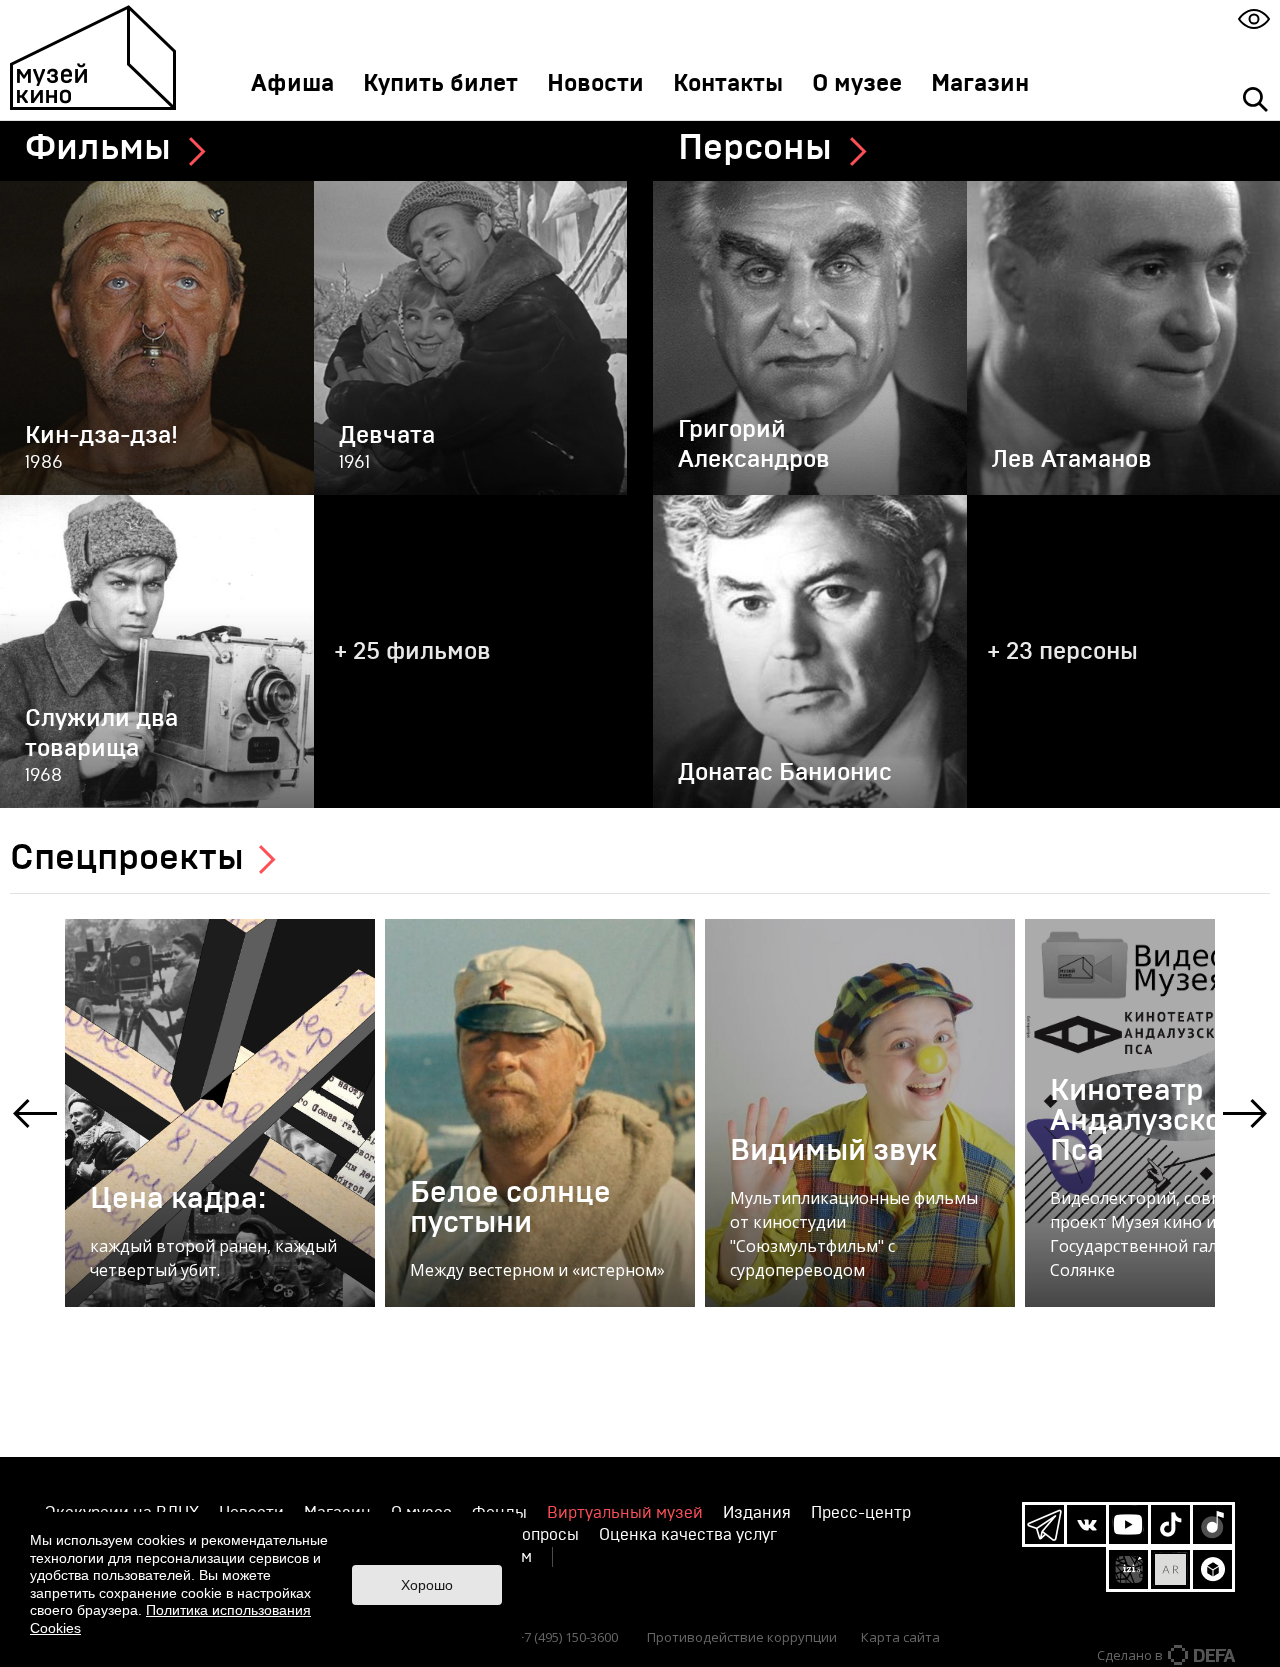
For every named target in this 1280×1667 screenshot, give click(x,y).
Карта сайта (900, 1637)
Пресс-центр (861, 1513)
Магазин (980, 84)
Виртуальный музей (625, 1513)
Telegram (1044, 1524)
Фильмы (98, 148)
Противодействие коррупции (742, 1637)
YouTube (1128, 1524)
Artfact (1170, 1569)
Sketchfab (1212, 1569)
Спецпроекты (127, 858)
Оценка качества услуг (688, 1535)
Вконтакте (1086, 1524)
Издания (757, 1513)
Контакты (728, 84)
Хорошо (427, 1585)
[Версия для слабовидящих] (1254, 18)
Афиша (292, 84)
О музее (857, 84)
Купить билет (440, 84)
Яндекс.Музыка (1212, 1524)
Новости (595, 84)
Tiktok (1170, 1524)
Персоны (755, 148)
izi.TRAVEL (1128, 1569)
